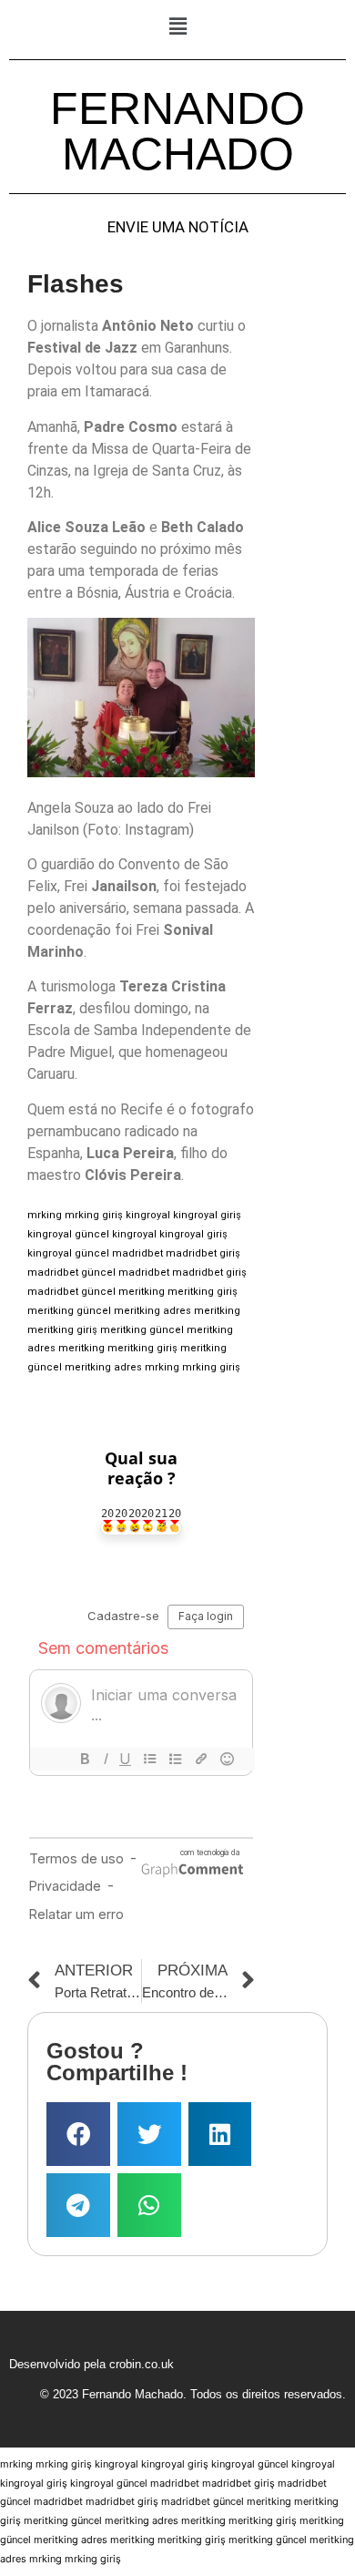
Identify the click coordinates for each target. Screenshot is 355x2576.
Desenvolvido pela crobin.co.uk (91, 2364)
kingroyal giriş (207, 1215)
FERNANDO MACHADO (177, 131)
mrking (45, 1215)
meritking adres (152, 1311)
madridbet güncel (71, 1273)
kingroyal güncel (68, 1234)
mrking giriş (94, 1215)
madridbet (137, 1253)
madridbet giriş (203, 1253)
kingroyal (148, 1215)
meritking (142, 1292)
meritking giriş (203, 1292)
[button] (177, 26)
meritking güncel (69, 1311)
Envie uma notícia (178, 227)
